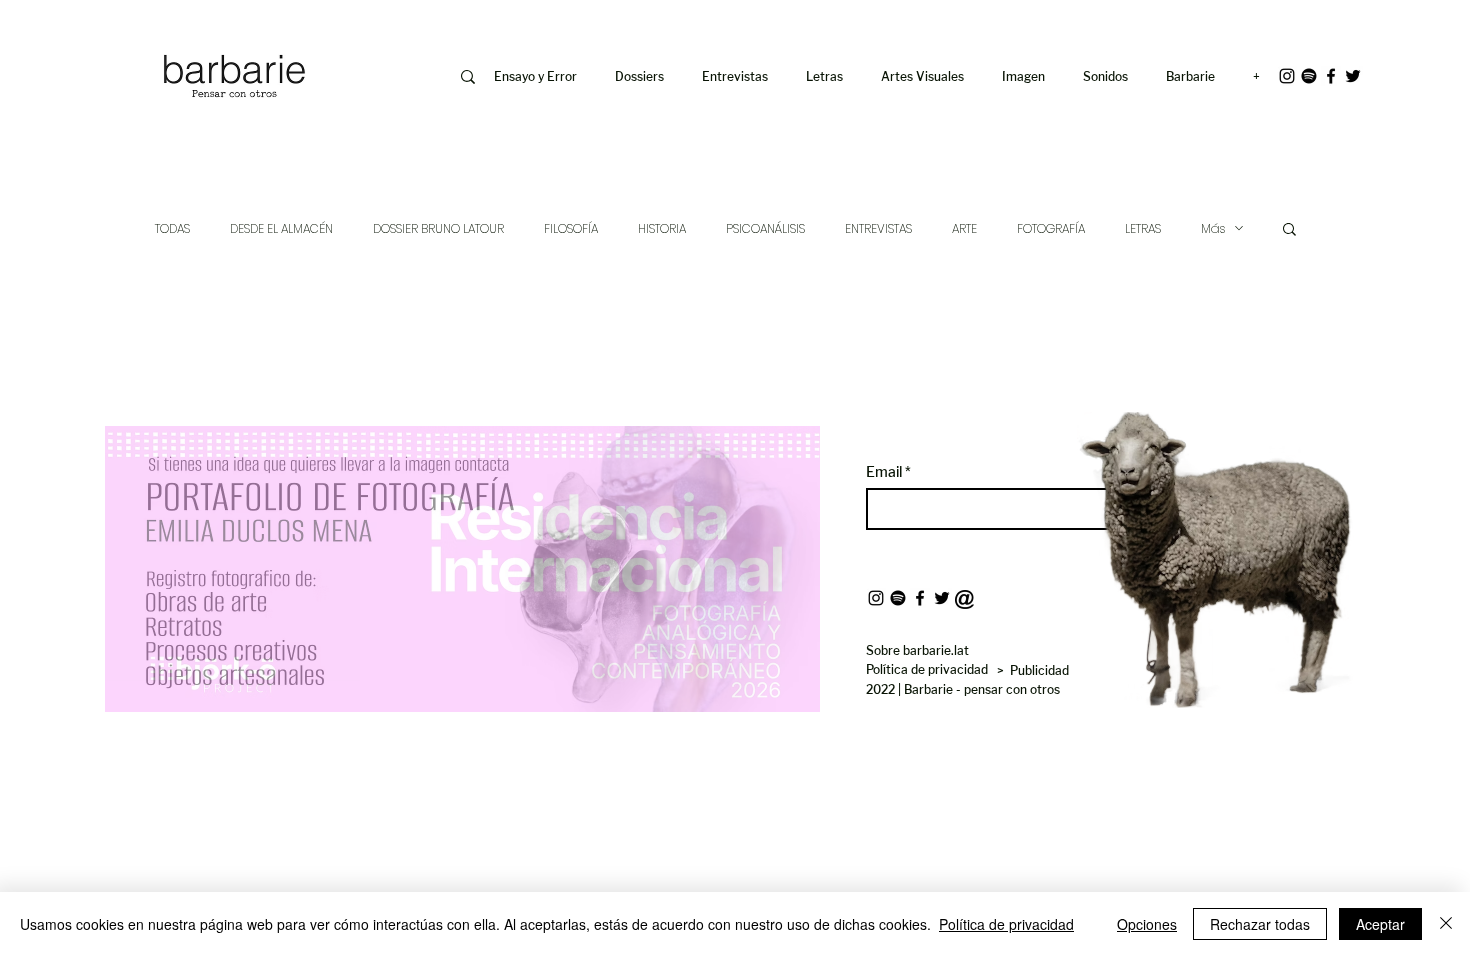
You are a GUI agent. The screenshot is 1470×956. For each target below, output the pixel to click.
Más (1213, 228)
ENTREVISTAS (878, 228)
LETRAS (1143, 228)
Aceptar (1380, 924)
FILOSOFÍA (571, 228)
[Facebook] (1331, 76)
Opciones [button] (1147, 924)
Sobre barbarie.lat (917, 650)
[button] (1027, 77)
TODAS (172, 228)
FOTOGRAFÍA (1051, 228)
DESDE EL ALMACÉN (281, 228)
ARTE (964, 228)
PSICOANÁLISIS (765, 228)
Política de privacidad (1006, 924)
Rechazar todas (1260, 924)
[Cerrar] (1446, 924)
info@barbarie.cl (76, 29)
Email (885, 472)
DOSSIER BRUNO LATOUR (438, 228)
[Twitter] (1353, 76)
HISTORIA (662, 228)
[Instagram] (1287, 76)
